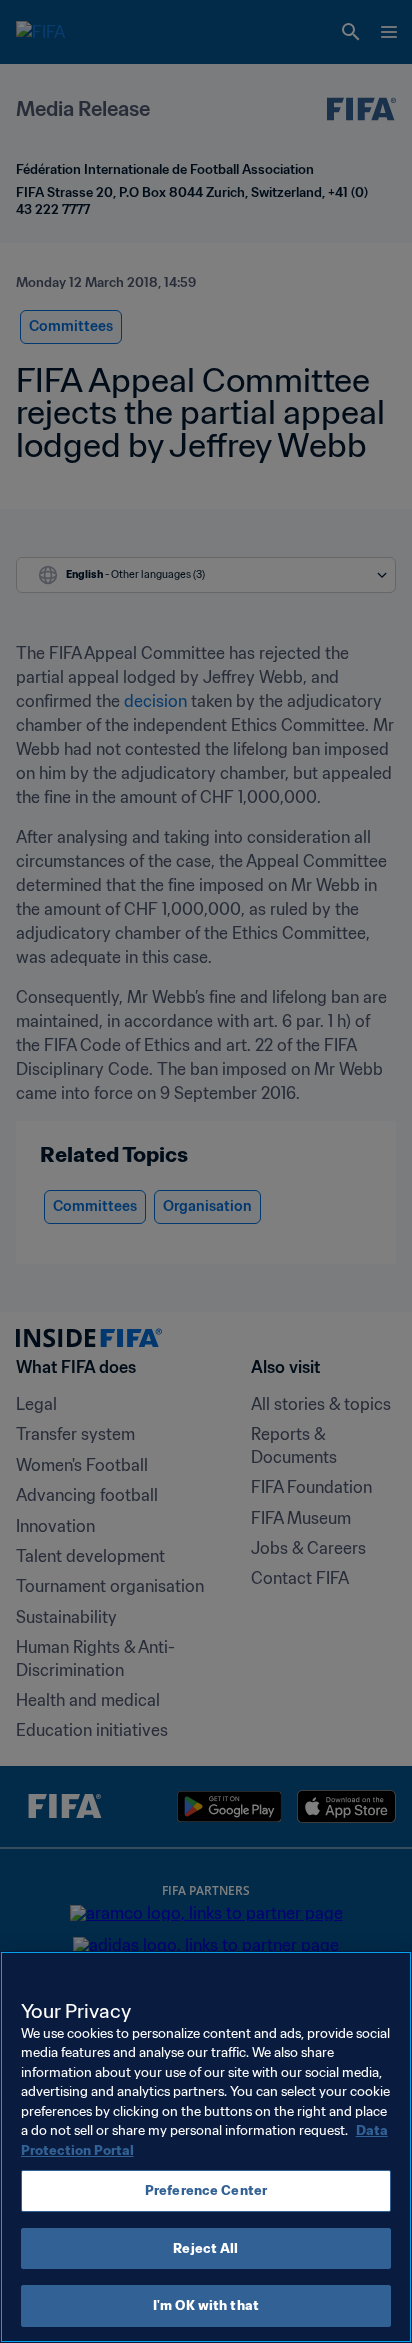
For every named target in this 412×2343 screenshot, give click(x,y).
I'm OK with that (206, 2305)
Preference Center (206, 2190)
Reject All (205, 2248)
